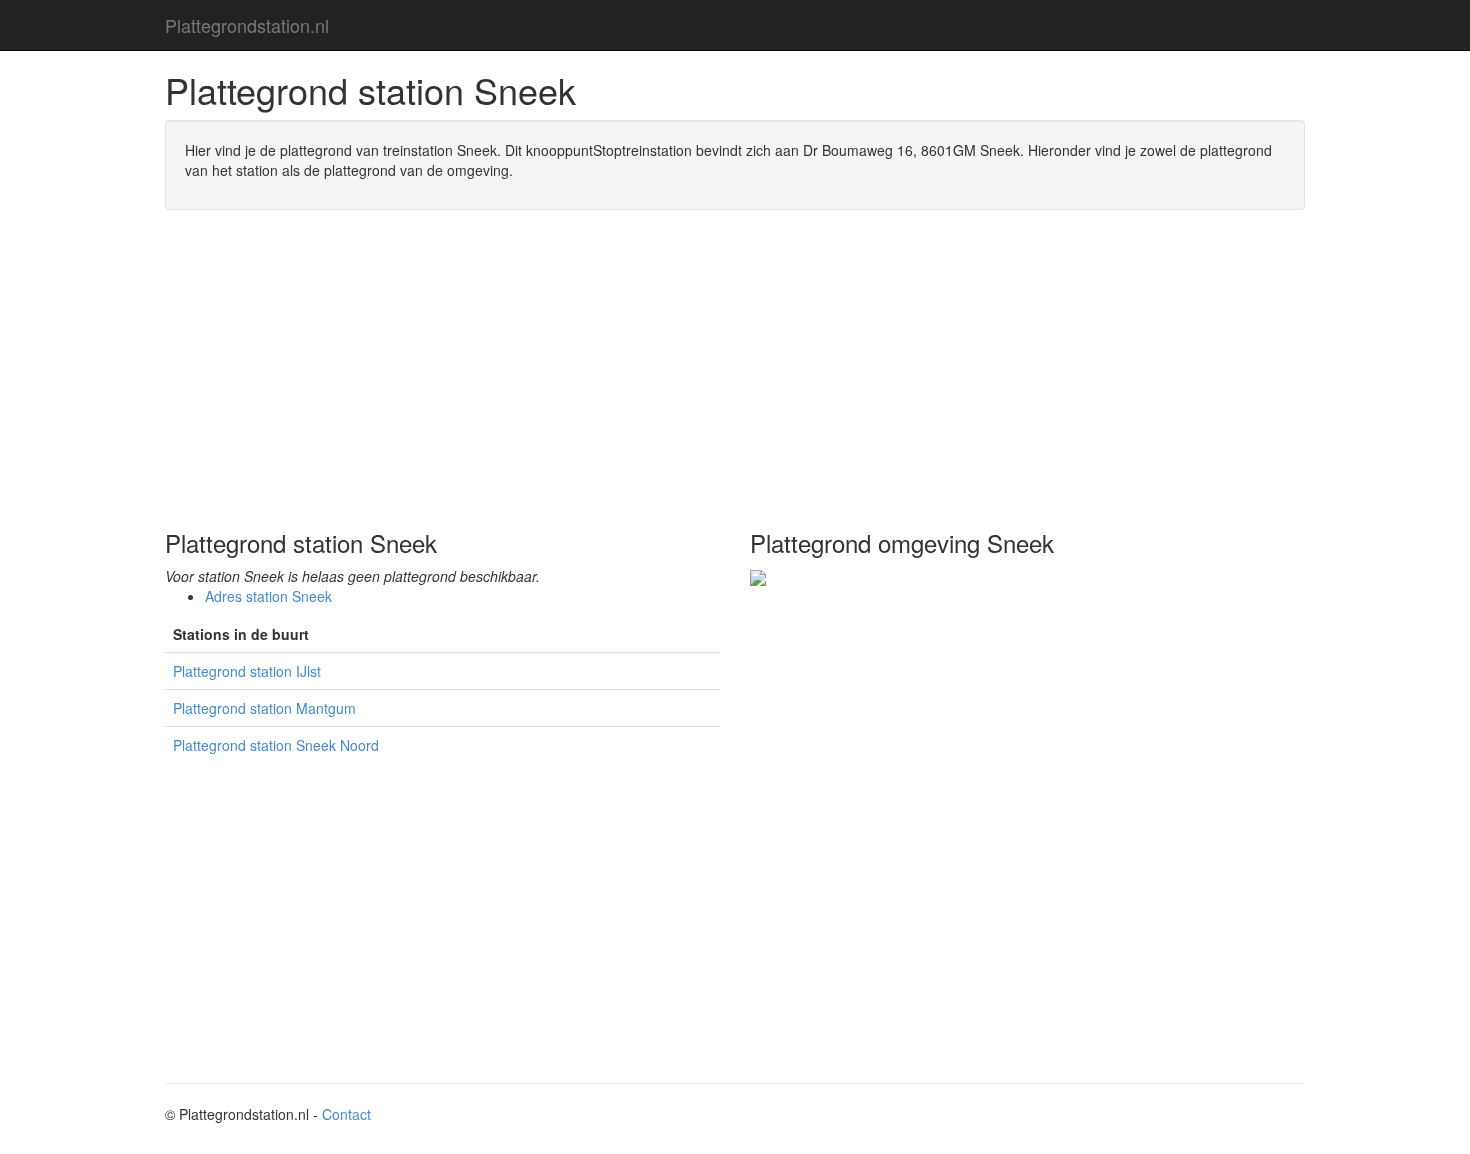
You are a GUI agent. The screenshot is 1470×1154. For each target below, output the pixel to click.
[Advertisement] (735, 370)
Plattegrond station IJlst (247, 671)
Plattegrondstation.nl (247, 25)
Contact (346, 1114)
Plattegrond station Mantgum (264, 708)
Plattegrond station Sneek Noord (276, 745)
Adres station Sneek (268, 596)
